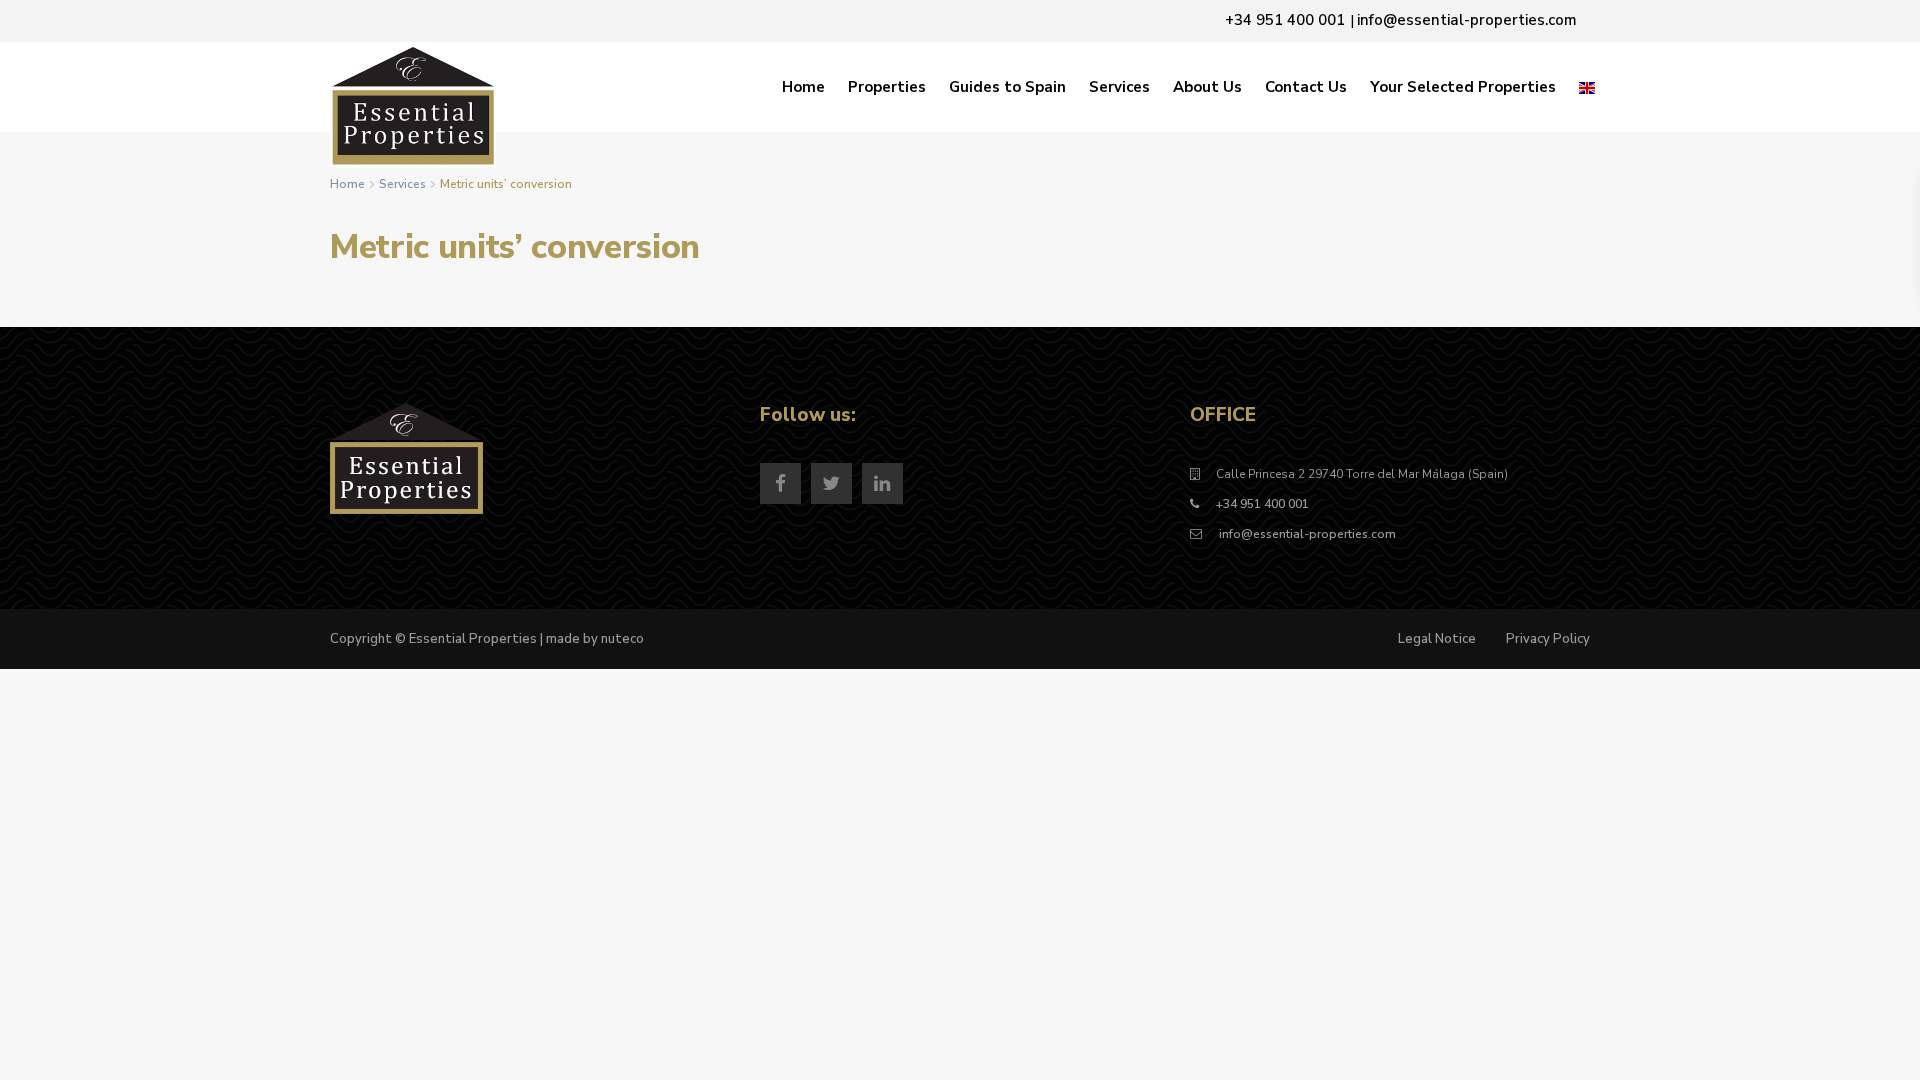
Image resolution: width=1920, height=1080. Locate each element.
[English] (1587, 87)
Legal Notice (1437, 639)
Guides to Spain (1007, 87)
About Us (1207, 87)
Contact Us (1306, 87)
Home (803, 87)
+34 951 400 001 (1262, 504)
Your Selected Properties (1463, 87)
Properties (887, 87)
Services (1119, 87)
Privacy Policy (1548, 639)
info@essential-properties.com (1306, 534)
